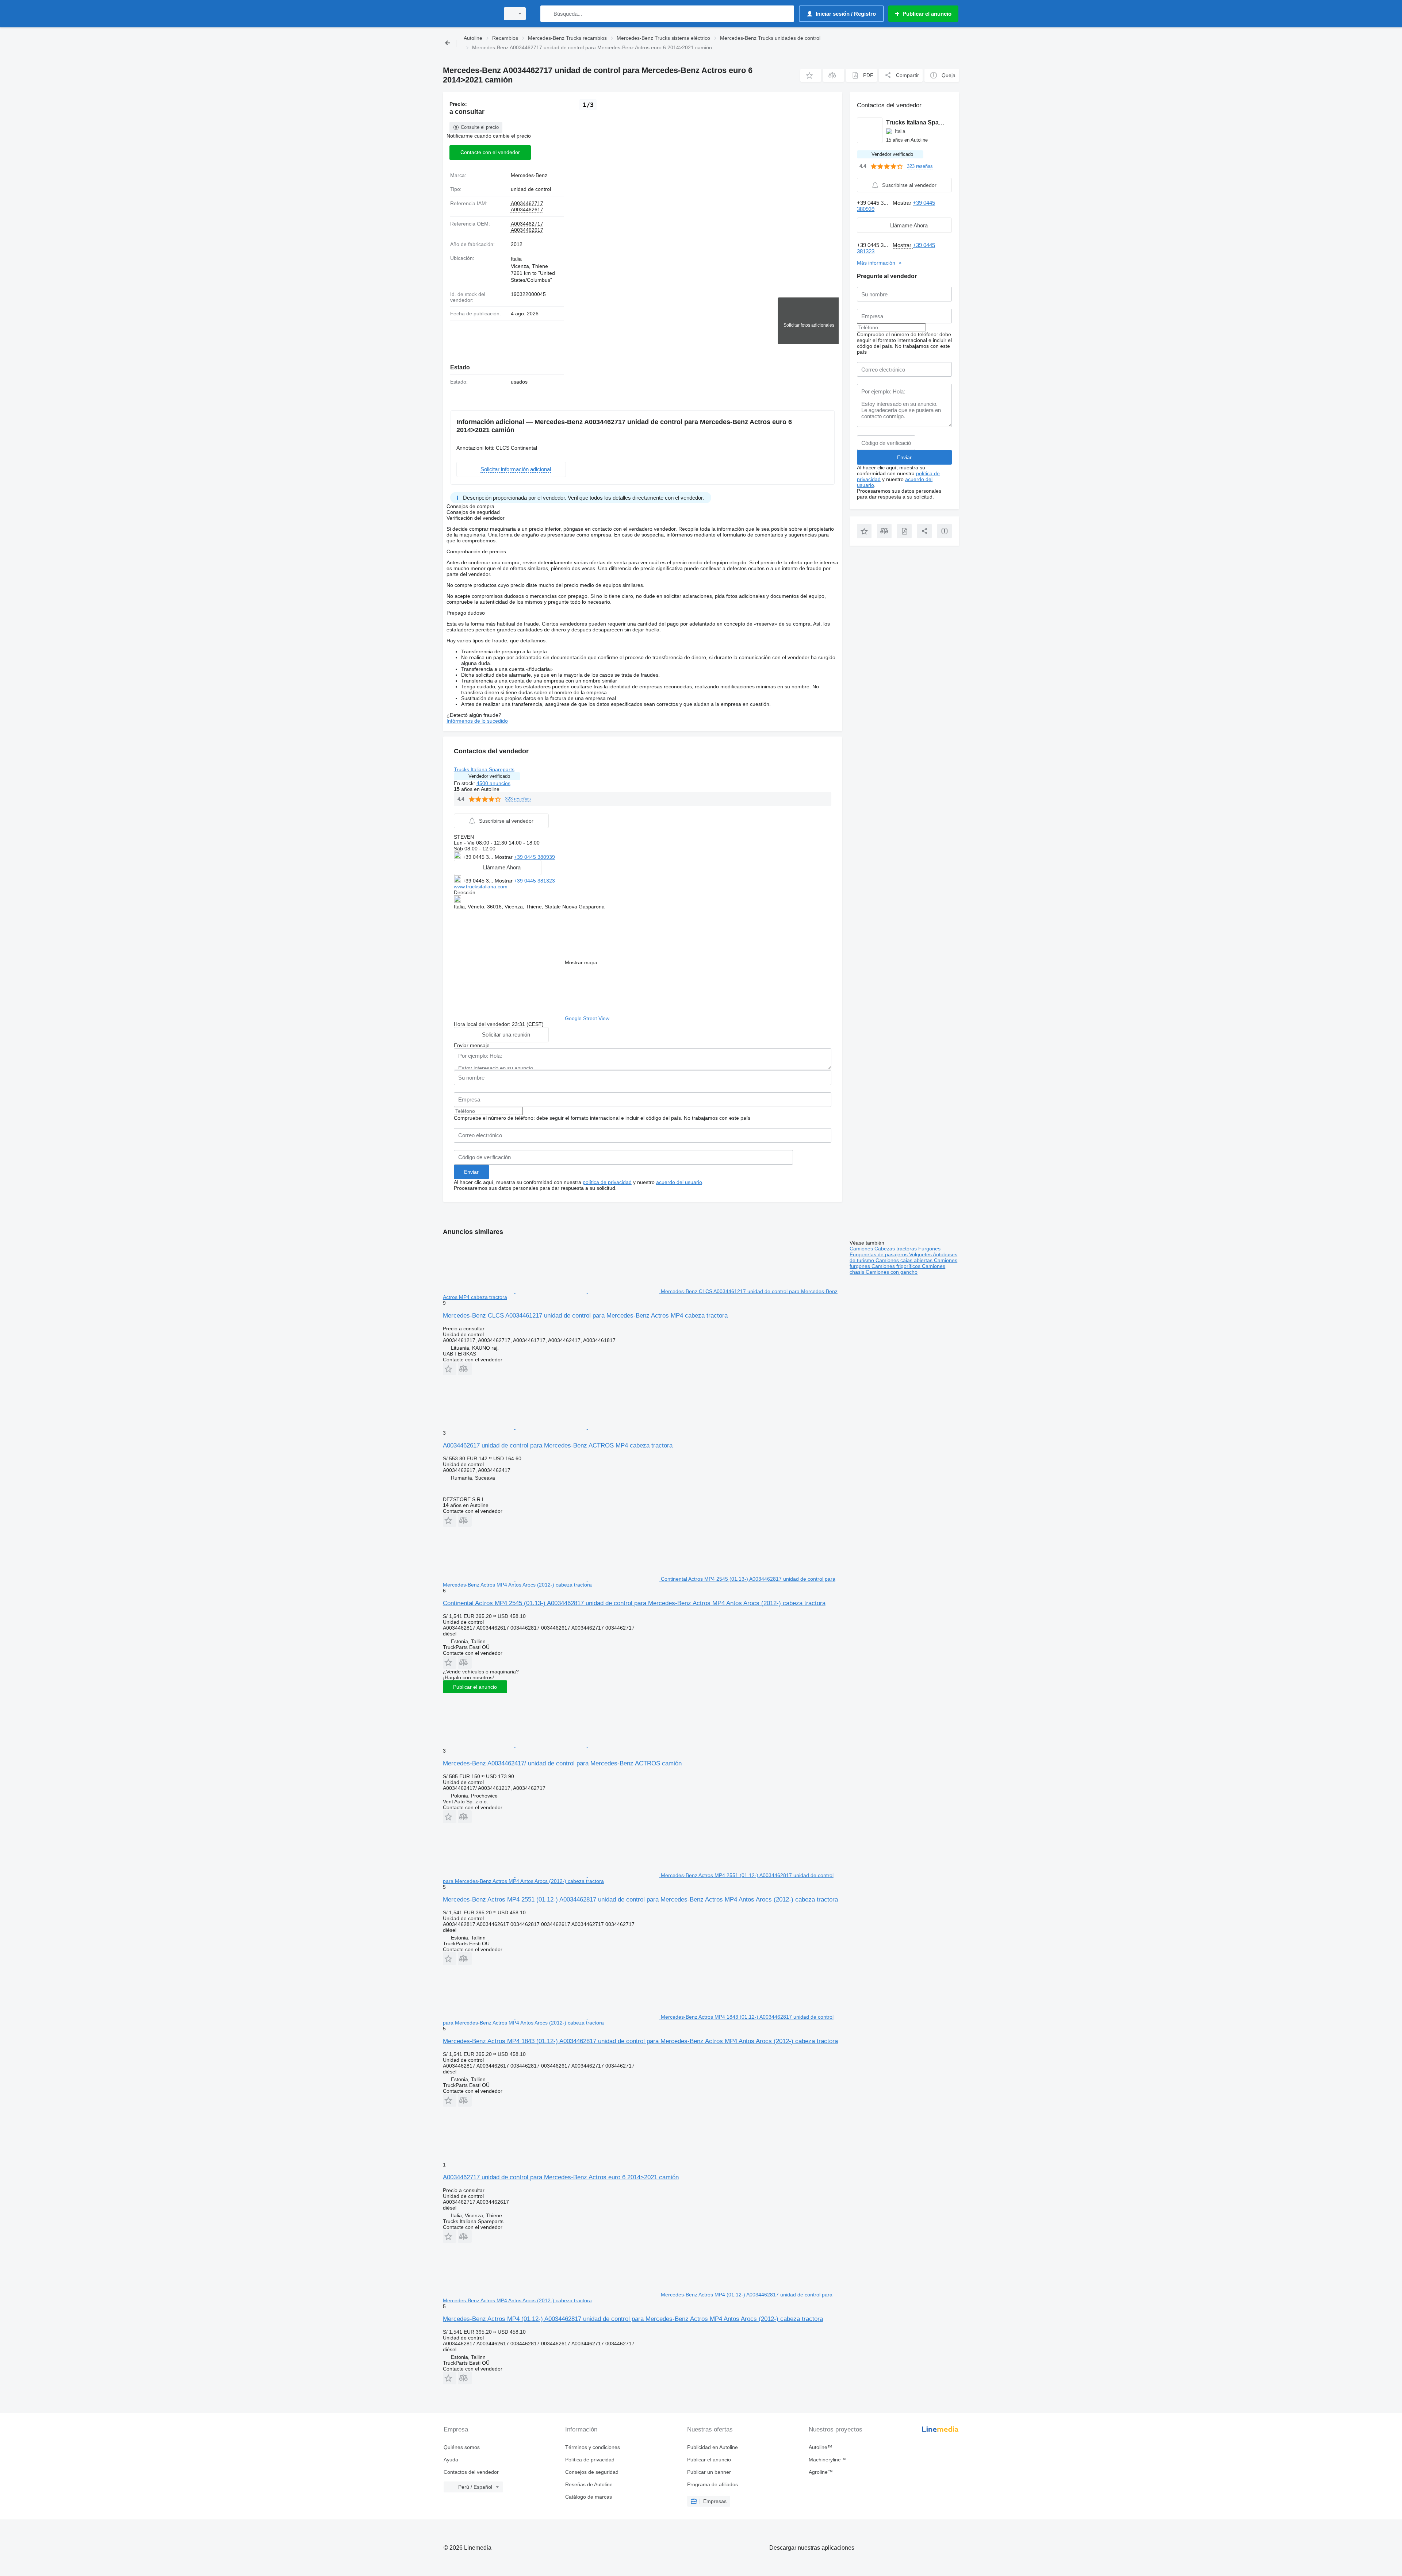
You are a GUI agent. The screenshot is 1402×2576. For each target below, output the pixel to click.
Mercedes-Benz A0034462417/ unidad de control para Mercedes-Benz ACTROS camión (562, 1763)
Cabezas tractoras (896, 1249)
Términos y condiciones (593, 2447)
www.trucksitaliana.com (481, 887)
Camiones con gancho (892, 1272)
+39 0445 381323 (535, 881)
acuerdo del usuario (679, 1182)
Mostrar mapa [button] (581, 962)
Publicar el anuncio (475, 1687)
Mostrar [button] (504, 857)
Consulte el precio (480, 127)
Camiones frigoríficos (897, 1266)
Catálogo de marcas (589, 2497)
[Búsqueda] (547, 14)
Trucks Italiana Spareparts (484, 769)
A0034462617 (527, 209)
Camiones (862, 1249)
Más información (876, 263)
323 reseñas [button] (518, 799)
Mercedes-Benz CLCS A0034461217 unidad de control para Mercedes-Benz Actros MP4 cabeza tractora (585, 1316)
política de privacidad (607, 1182)
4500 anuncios (493, 783)
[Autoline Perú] (469, 14)
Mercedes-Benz (529, 175)
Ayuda (451, 2460)
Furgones (929, 1249)
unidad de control (531, 189)
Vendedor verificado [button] (489, 776)
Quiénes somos (462, 2447)
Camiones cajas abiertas (905, 1260)
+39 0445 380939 (535, 857)
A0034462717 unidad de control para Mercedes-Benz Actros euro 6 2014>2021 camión (561, 2177)
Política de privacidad (590, 2460)
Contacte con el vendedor (490, 152)
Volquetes (921, 1254)
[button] (811, 75)
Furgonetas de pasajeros (879, 1254)
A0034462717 (527, 203)
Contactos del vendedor (471, 2472)
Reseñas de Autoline (589, 2484)
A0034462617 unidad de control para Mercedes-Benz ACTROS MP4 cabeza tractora (558, 1445)
